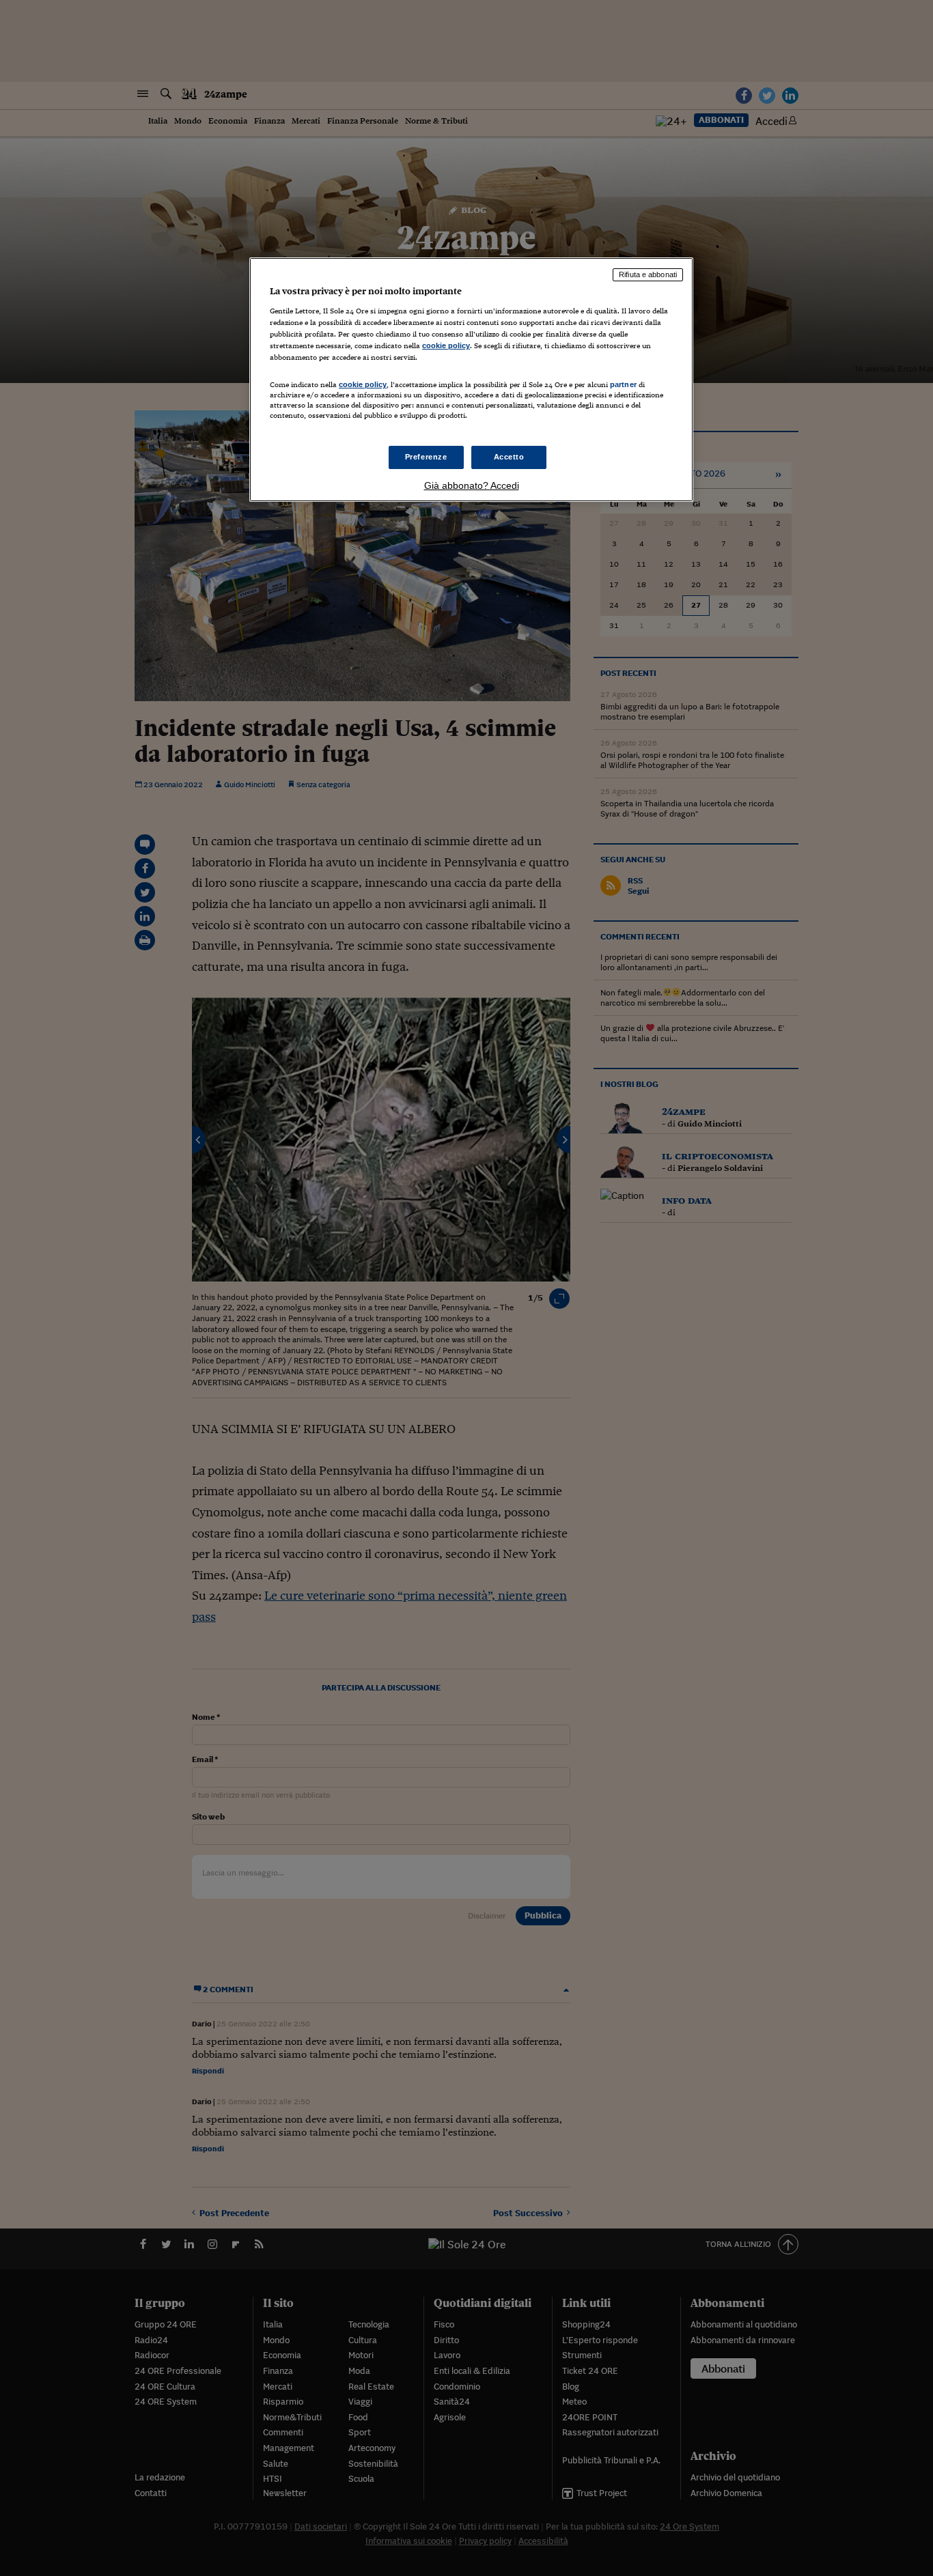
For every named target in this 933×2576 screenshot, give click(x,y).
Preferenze (426, 457)
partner (623, 384)
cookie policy (446, 345)
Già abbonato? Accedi (472, 485)
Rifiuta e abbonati (648, 274)
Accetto (509, 457)
